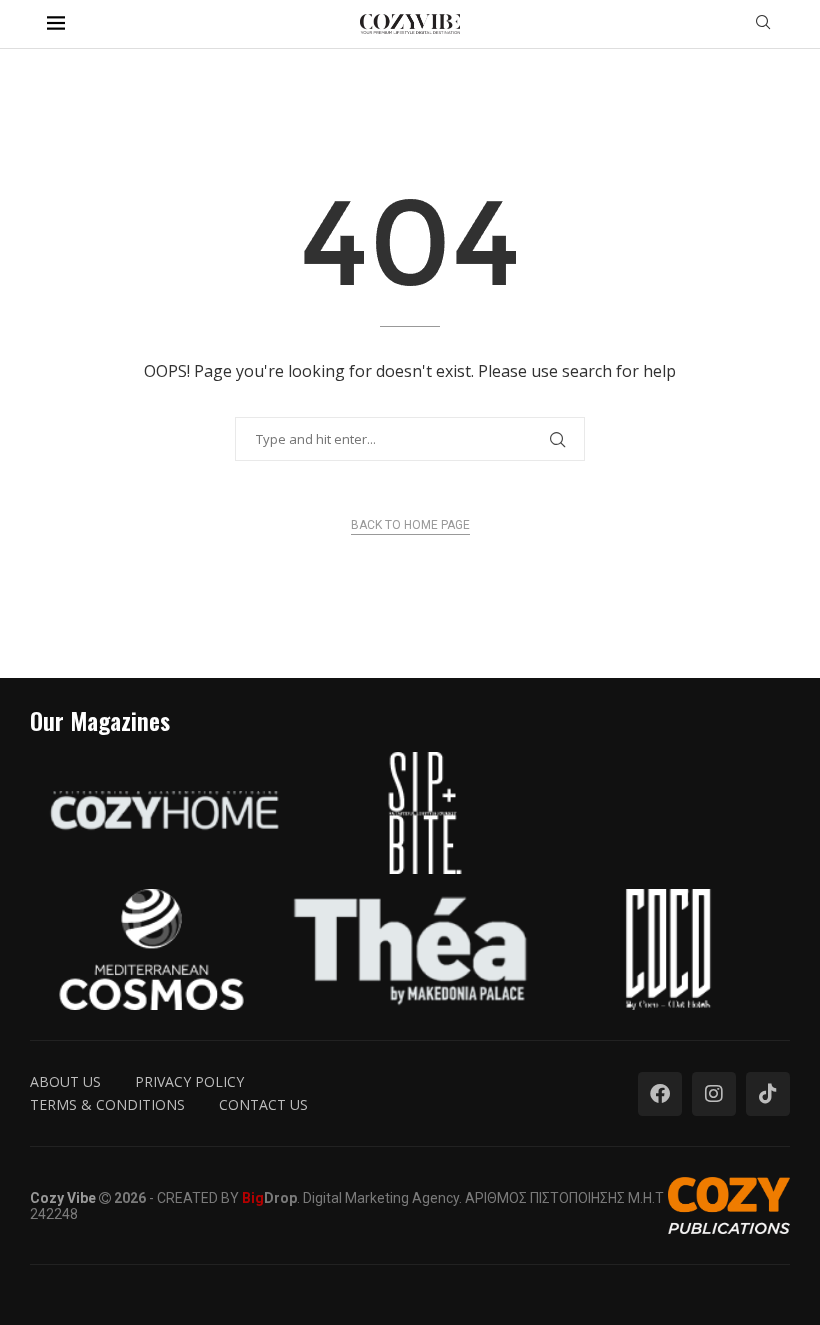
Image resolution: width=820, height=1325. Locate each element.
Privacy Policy (189, 1081)
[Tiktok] (768, 1094)
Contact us (263, 1104)
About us (65, 1081)
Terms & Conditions (107, 1104)
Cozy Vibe (63, 1198)
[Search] (763, 24)
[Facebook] (660, 1094)
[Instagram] (714, 1094)
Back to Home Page (410, 525)
